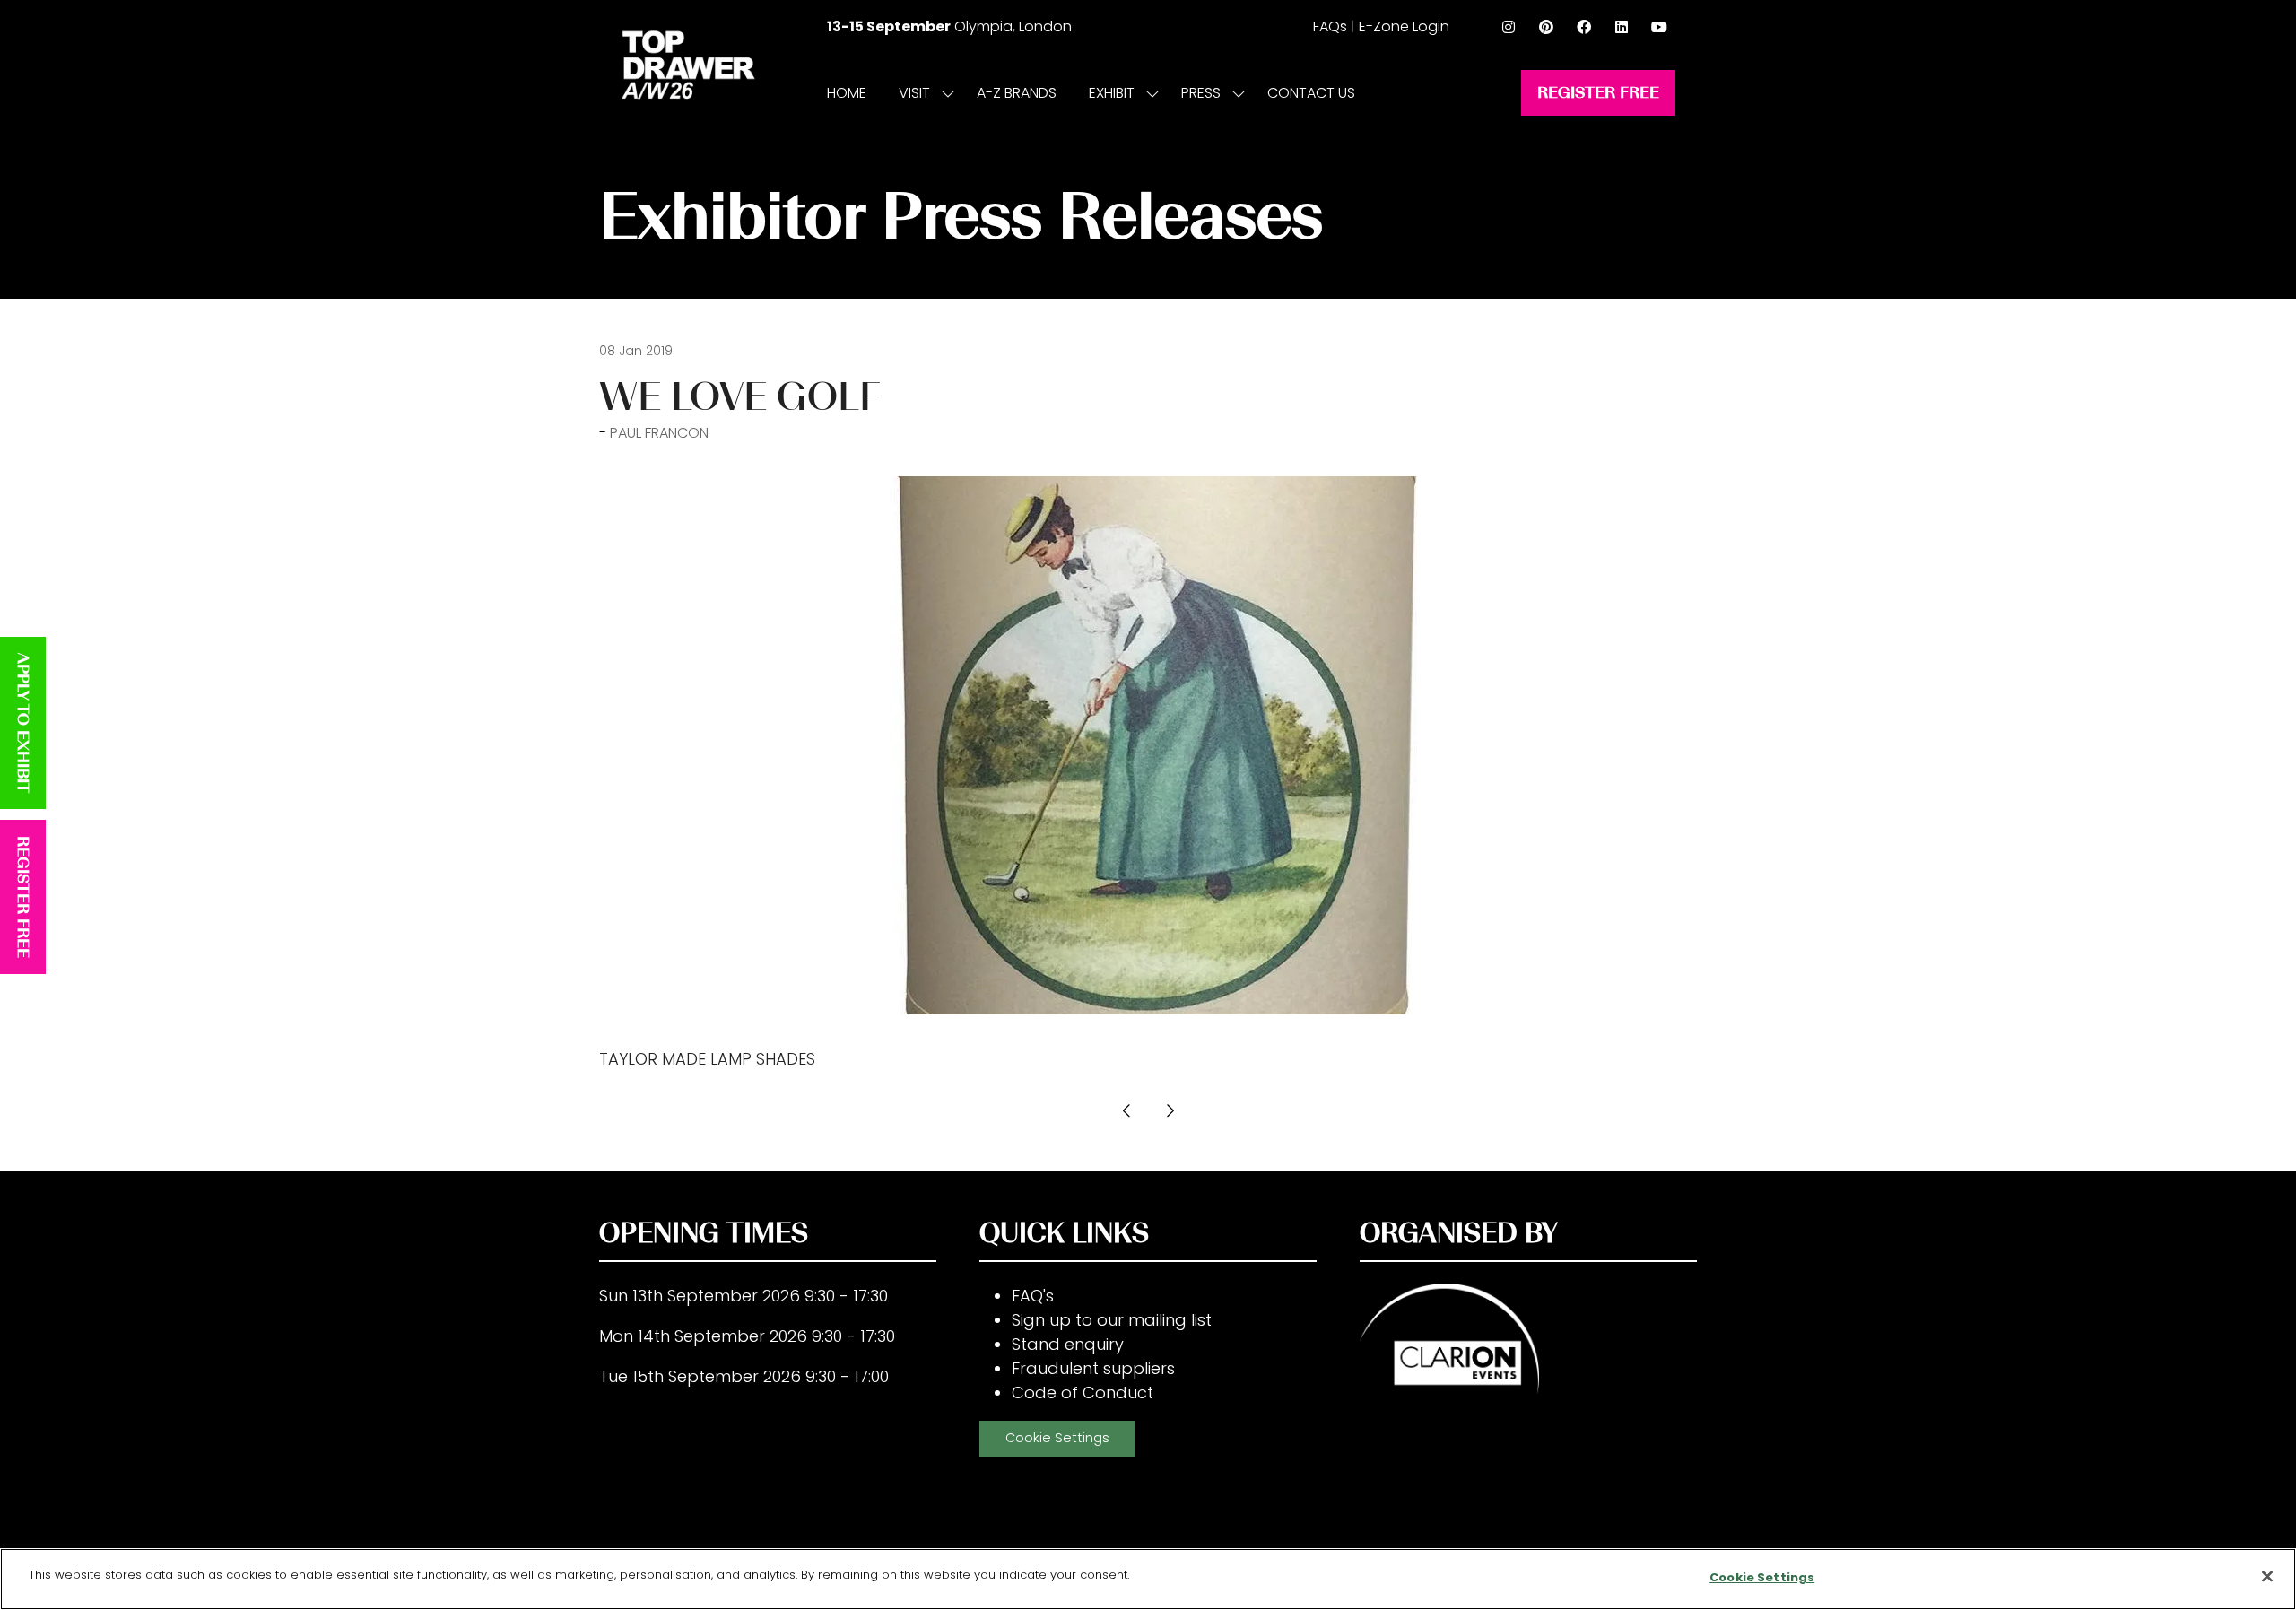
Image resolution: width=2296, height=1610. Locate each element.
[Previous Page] (1126, 1110)
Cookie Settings (1057, 1438)
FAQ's (1033, 1296)
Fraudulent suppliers (1093, 1368)
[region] (1148, 1579)
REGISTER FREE (23, 897)
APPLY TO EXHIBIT (23, 723)
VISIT (914, 93)
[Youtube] (1659, 27)
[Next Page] (1170, 1110)
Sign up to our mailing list (1112, 1320)
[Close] (2267, 1576)
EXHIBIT (1112, 93)
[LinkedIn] (1622, 27)
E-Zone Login (1404, 26)
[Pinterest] (1546, 27)
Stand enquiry (1068, 1344)
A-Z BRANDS (1017, 93)
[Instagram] (1509, 27)
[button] (1598, 93)
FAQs (1330, 26)
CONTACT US (1311, 93)
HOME (847, 93)
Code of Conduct (1083, 1392)
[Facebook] (1584, 27)
